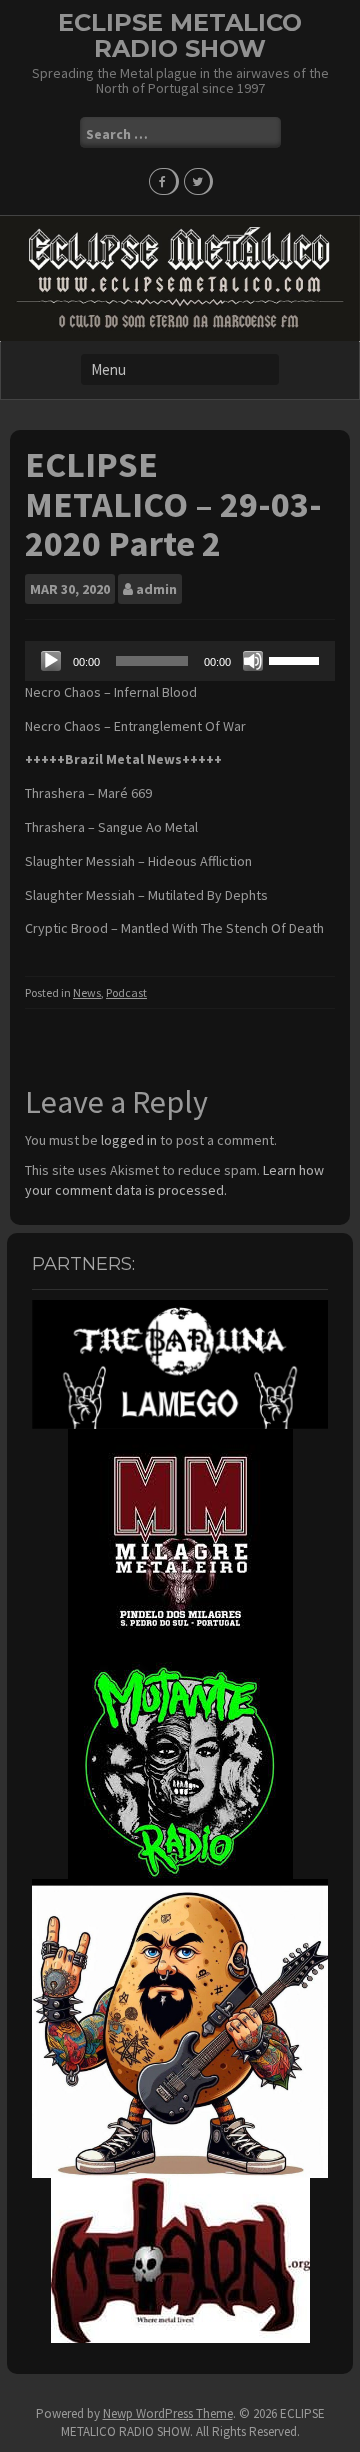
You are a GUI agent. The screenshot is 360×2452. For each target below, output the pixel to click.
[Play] (51, 661)
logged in (129, 1140)
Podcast (126, 992)
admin (156, 589)
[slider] (297, 659)
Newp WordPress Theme (168, 2413)
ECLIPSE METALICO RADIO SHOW (180, 35)
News (87, 992)
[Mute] (253, 661)
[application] (180, 661)
